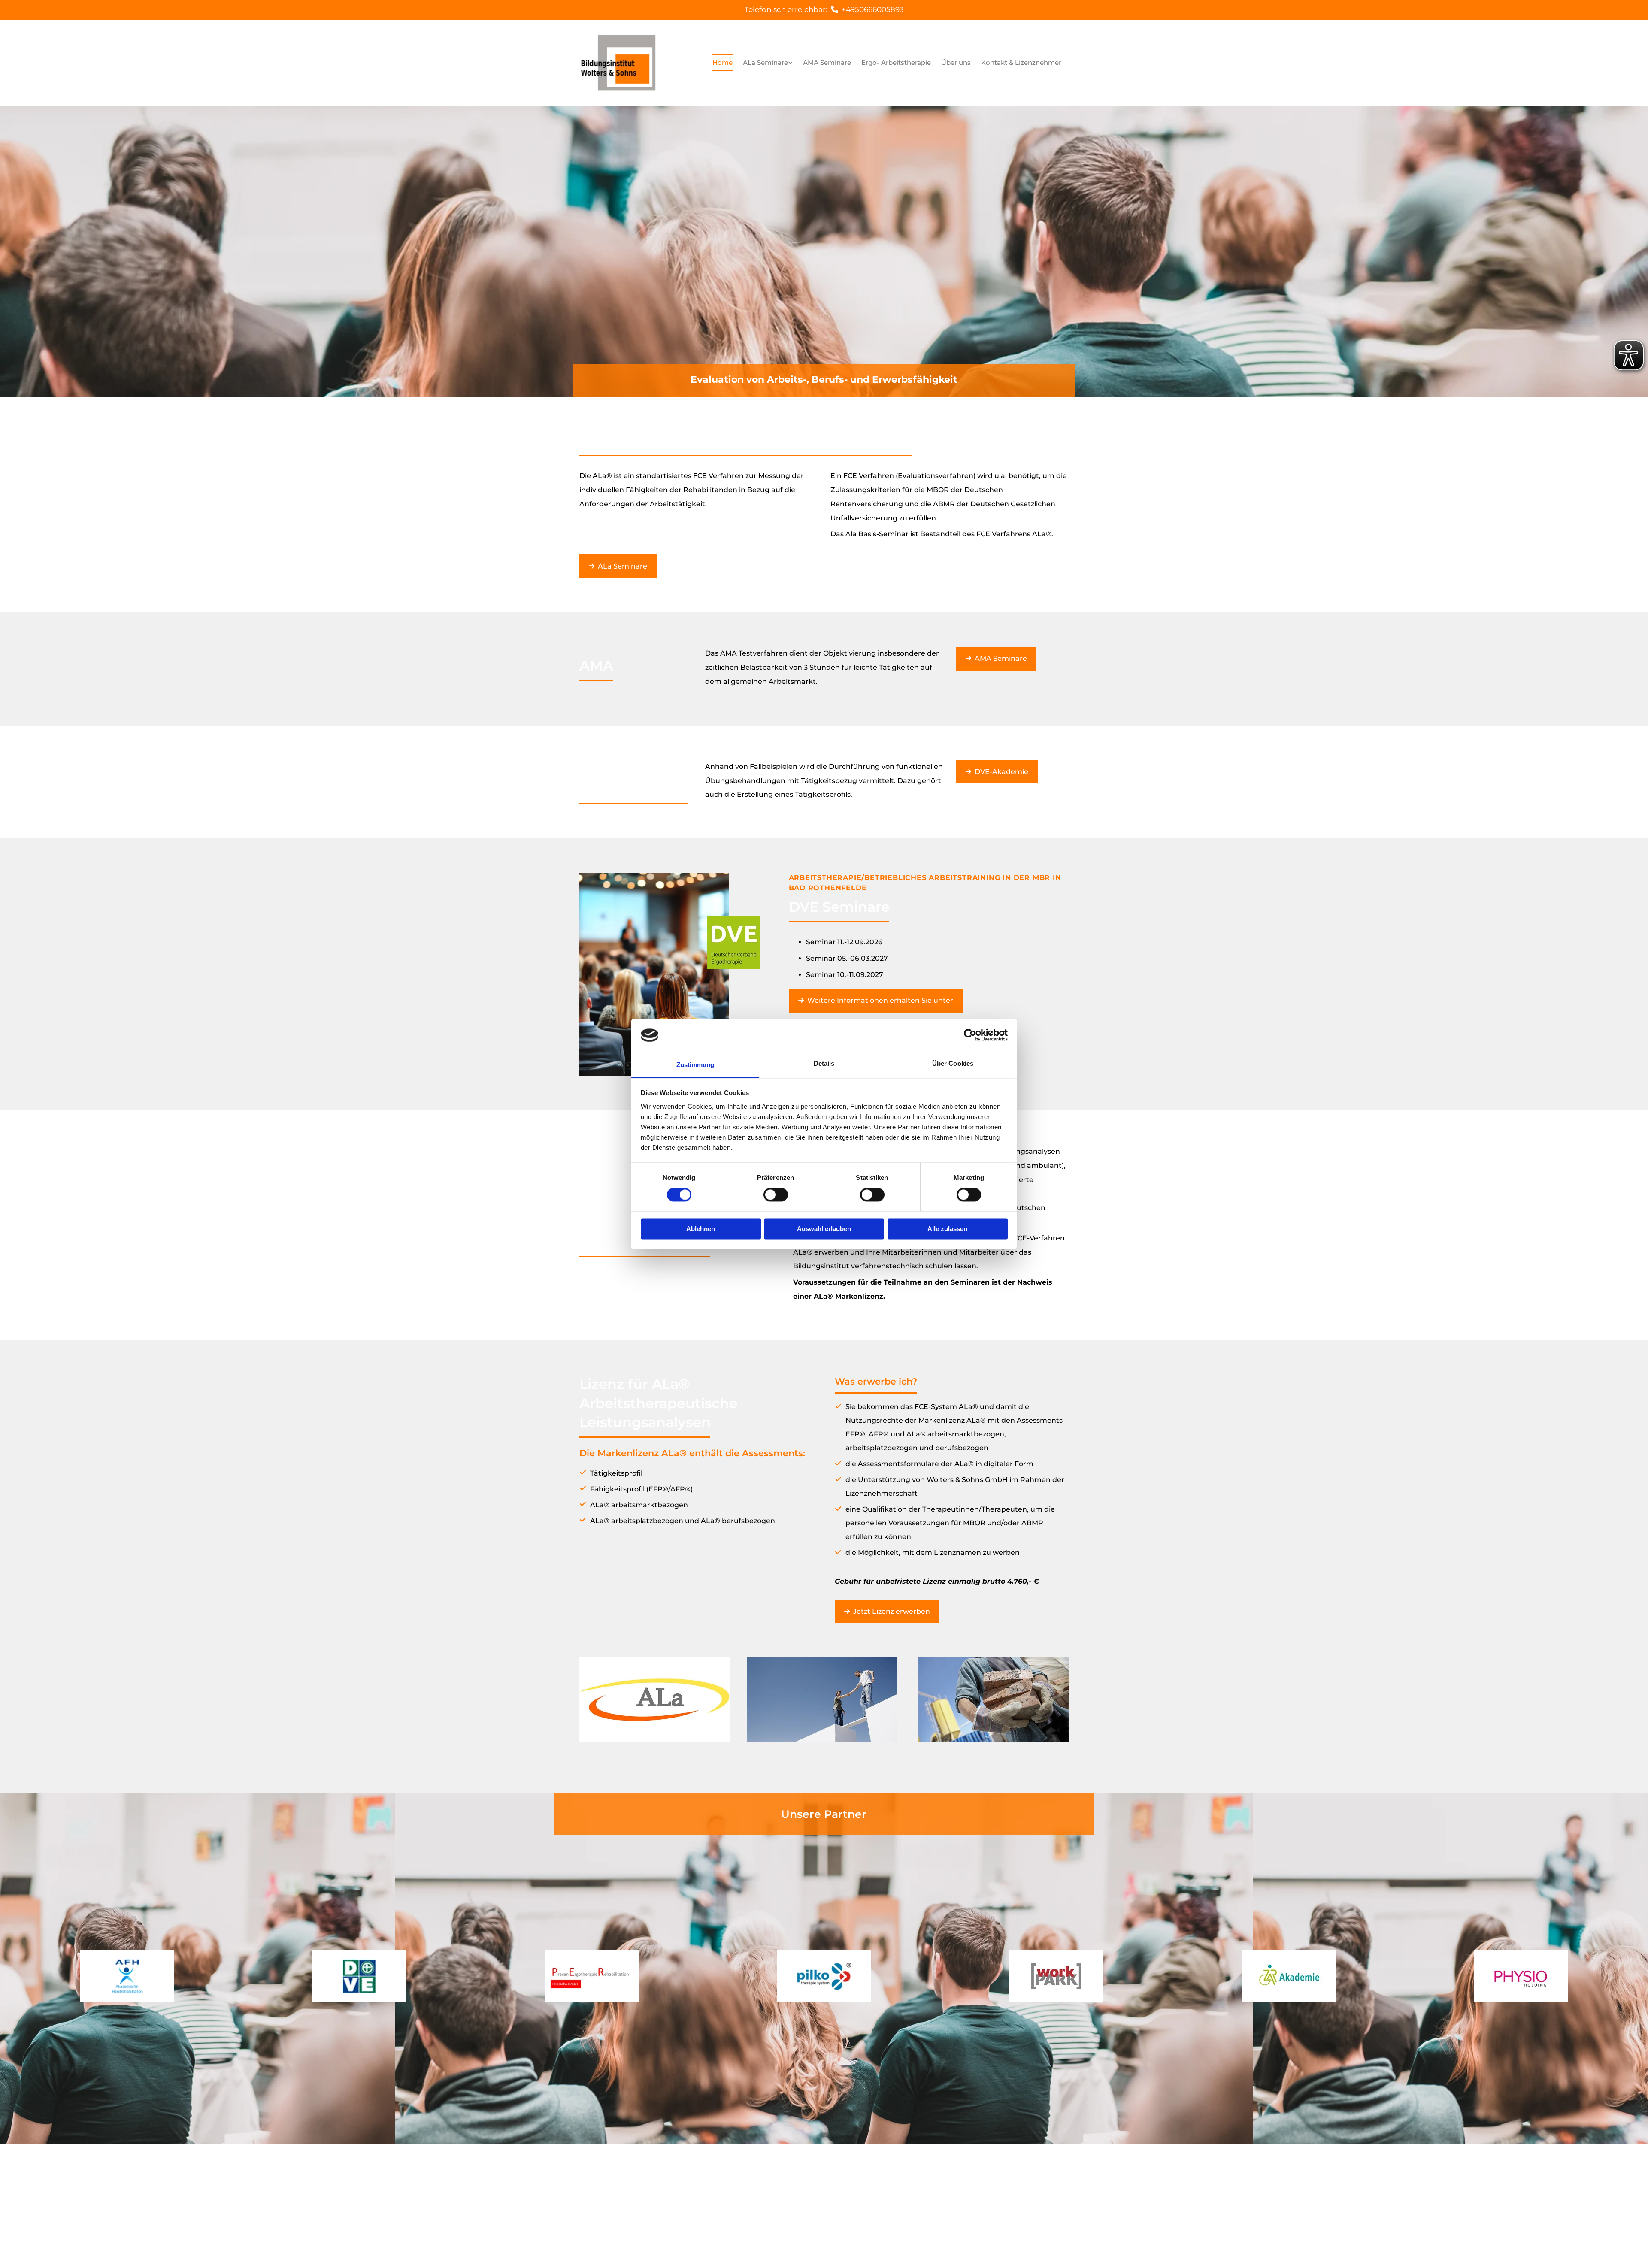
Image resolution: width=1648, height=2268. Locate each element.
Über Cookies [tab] (953, 1063)
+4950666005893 (873, 9)
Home (723, 62)
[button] (618, 566)
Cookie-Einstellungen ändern (962, 2200)
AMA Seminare (827, 62)
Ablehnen (701, 1229)
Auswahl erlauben (824, 1229)
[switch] (776, 1195)
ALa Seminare (765, 62)
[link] (768, 63)
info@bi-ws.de (793, 2212)
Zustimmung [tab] (695, 1065)
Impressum (933, 2187)
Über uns (956, 62)
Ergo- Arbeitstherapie (896, 62)
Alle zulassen (947, 1229)
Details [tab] (824, 1063)
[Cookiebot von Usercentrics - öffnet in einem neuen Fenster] (970, 1035)
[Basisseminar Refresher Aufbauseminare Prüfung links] (791, 63)
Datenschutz (978, 2187)
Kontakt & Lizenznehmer (1021, 62)
